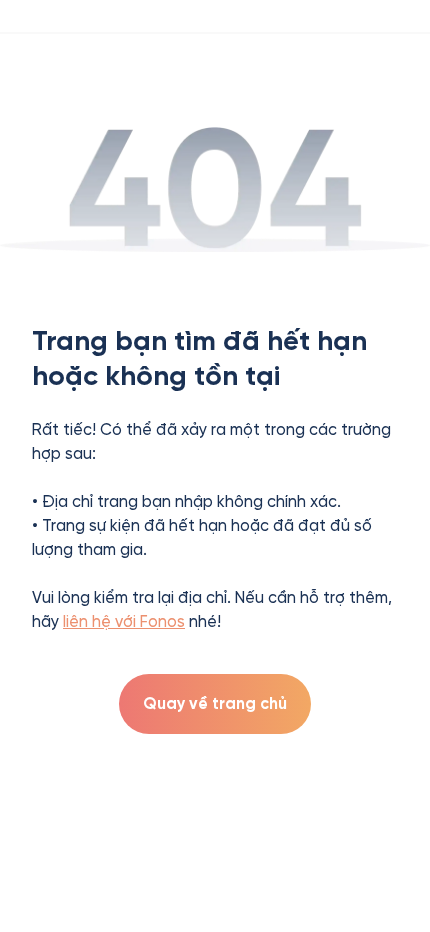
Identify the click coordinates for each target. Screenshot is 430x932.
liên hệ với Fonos (124, 621)
